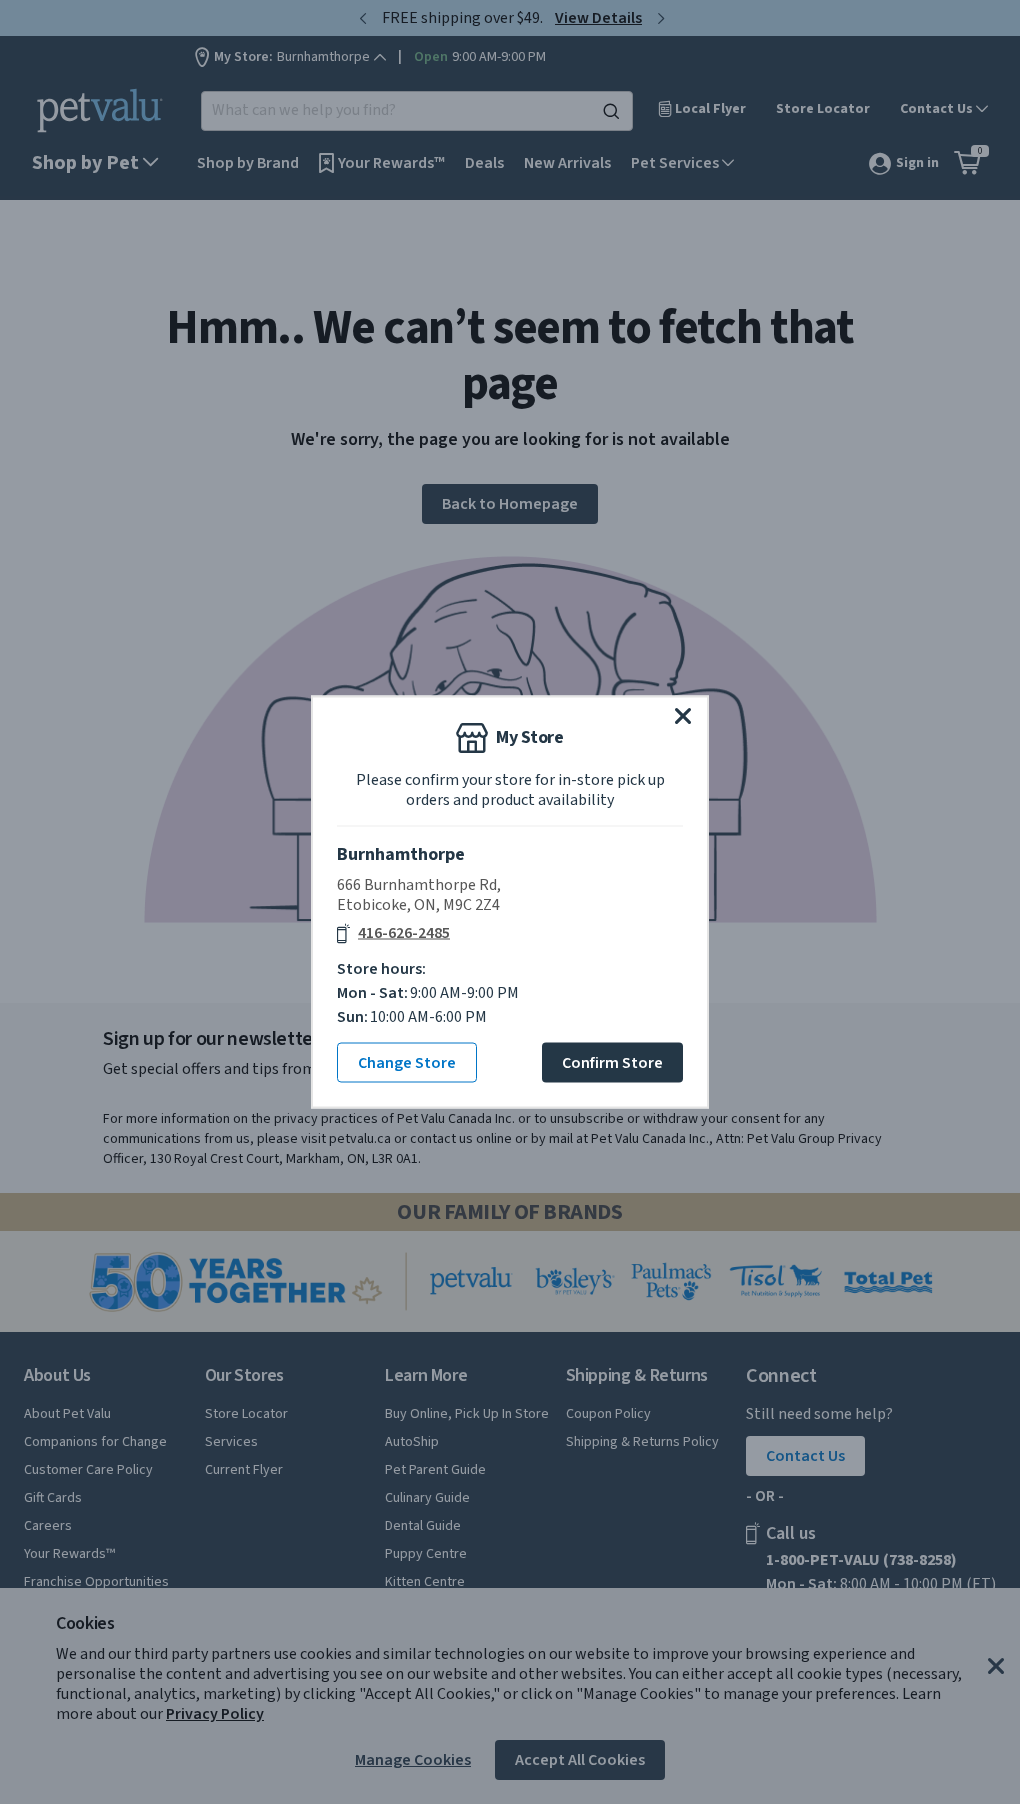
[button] (683, 716)
